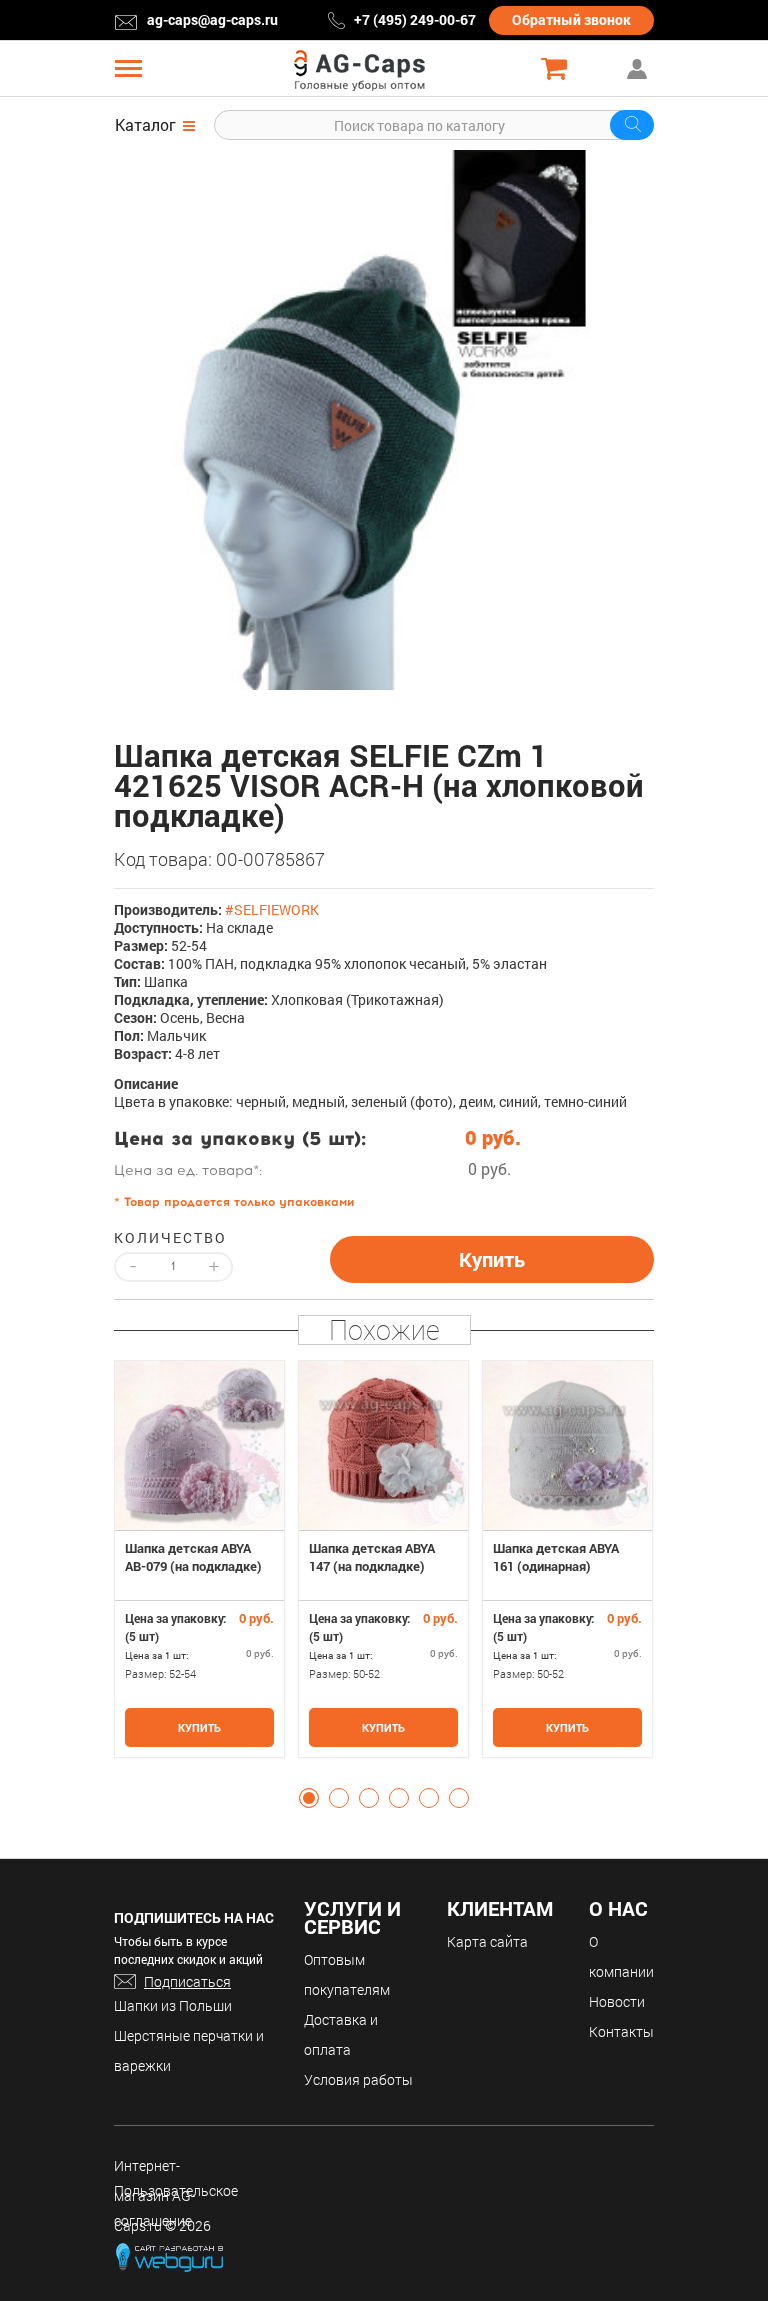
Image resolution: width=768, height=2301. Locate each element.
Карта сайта (487, 1941)
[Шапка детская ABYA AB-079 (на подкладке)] (199, 1445)
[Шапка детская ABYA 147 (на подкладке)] (383, 1445)
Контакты (621, 2031)
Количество (170, 1238)
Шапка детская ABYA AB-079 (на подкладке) (193, 1557)
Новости (617, 2001)
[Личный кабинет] (639, 68)
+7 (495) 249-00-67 (415, 19)
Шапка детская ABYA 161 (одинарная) (556, 1557)
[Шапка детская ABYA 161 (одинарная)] (567, 1445)
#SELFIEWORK (272, 909)
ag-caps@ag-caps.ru (212, 19)
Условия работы (358, 2079)
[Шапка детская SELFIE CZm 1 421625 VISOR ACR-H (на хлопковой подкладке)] (384, 420)
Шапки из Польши (173, 2005)
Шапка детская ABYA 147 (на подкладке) (372, 1557)
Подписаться (187, 1981)
